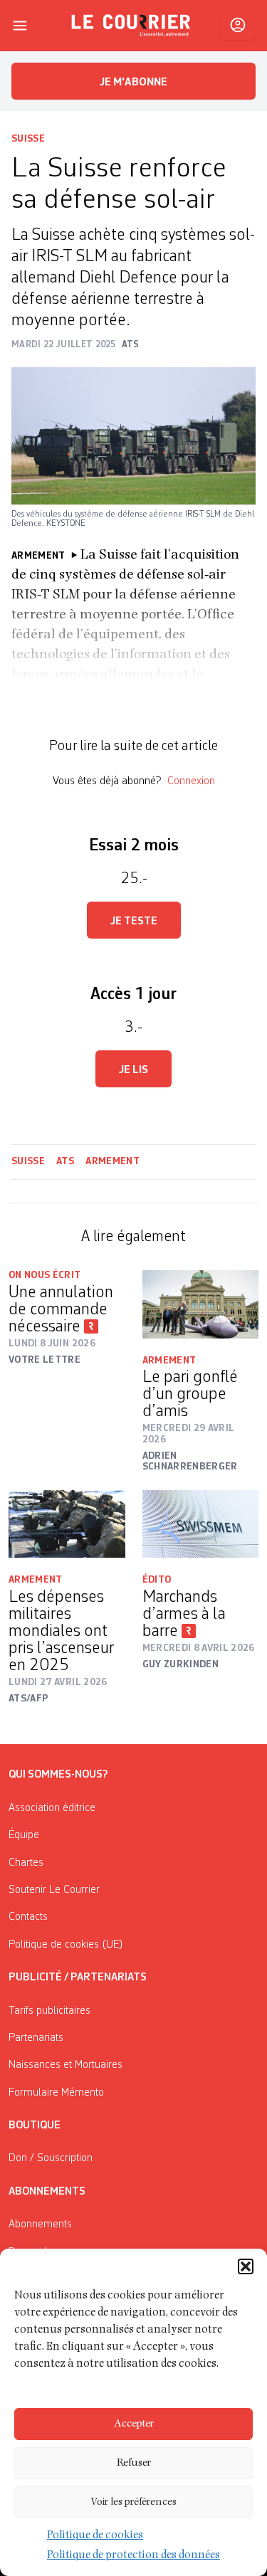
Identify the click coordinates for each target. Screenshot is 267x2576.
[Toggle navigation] (20, 26)
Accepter (134, 2424)
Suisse (28, 139)
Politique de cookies (95, 2536)
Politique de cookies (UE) (66, 1945)
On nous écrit (45, 1275)
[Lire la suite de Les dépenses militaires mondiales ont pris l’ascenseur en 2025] (67, 1524)
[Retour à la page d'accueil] (131, 26)
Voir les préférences (133, 2502)
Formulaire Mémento (56, 2093)
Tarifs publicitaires (49, 2011)
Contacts (28, 1917)
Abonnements (40, 2224)
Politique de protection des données (133, 2556)
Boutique (35, 2126)
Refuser (134, 2463)
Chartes (26, 1863)
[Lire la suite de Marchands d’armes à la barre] (201, 1524)
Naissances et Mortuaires (66, 2065)
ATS (65, 1161)
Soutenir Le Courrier (54, 1890)
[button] (246, 2266)
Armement (112, 1161)
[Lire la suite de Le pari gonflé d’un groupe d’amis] (201, 1304)
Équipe (24, 1835)
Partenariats (36, 2038)
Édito (157, 1580)
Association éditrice (52, 1808)
